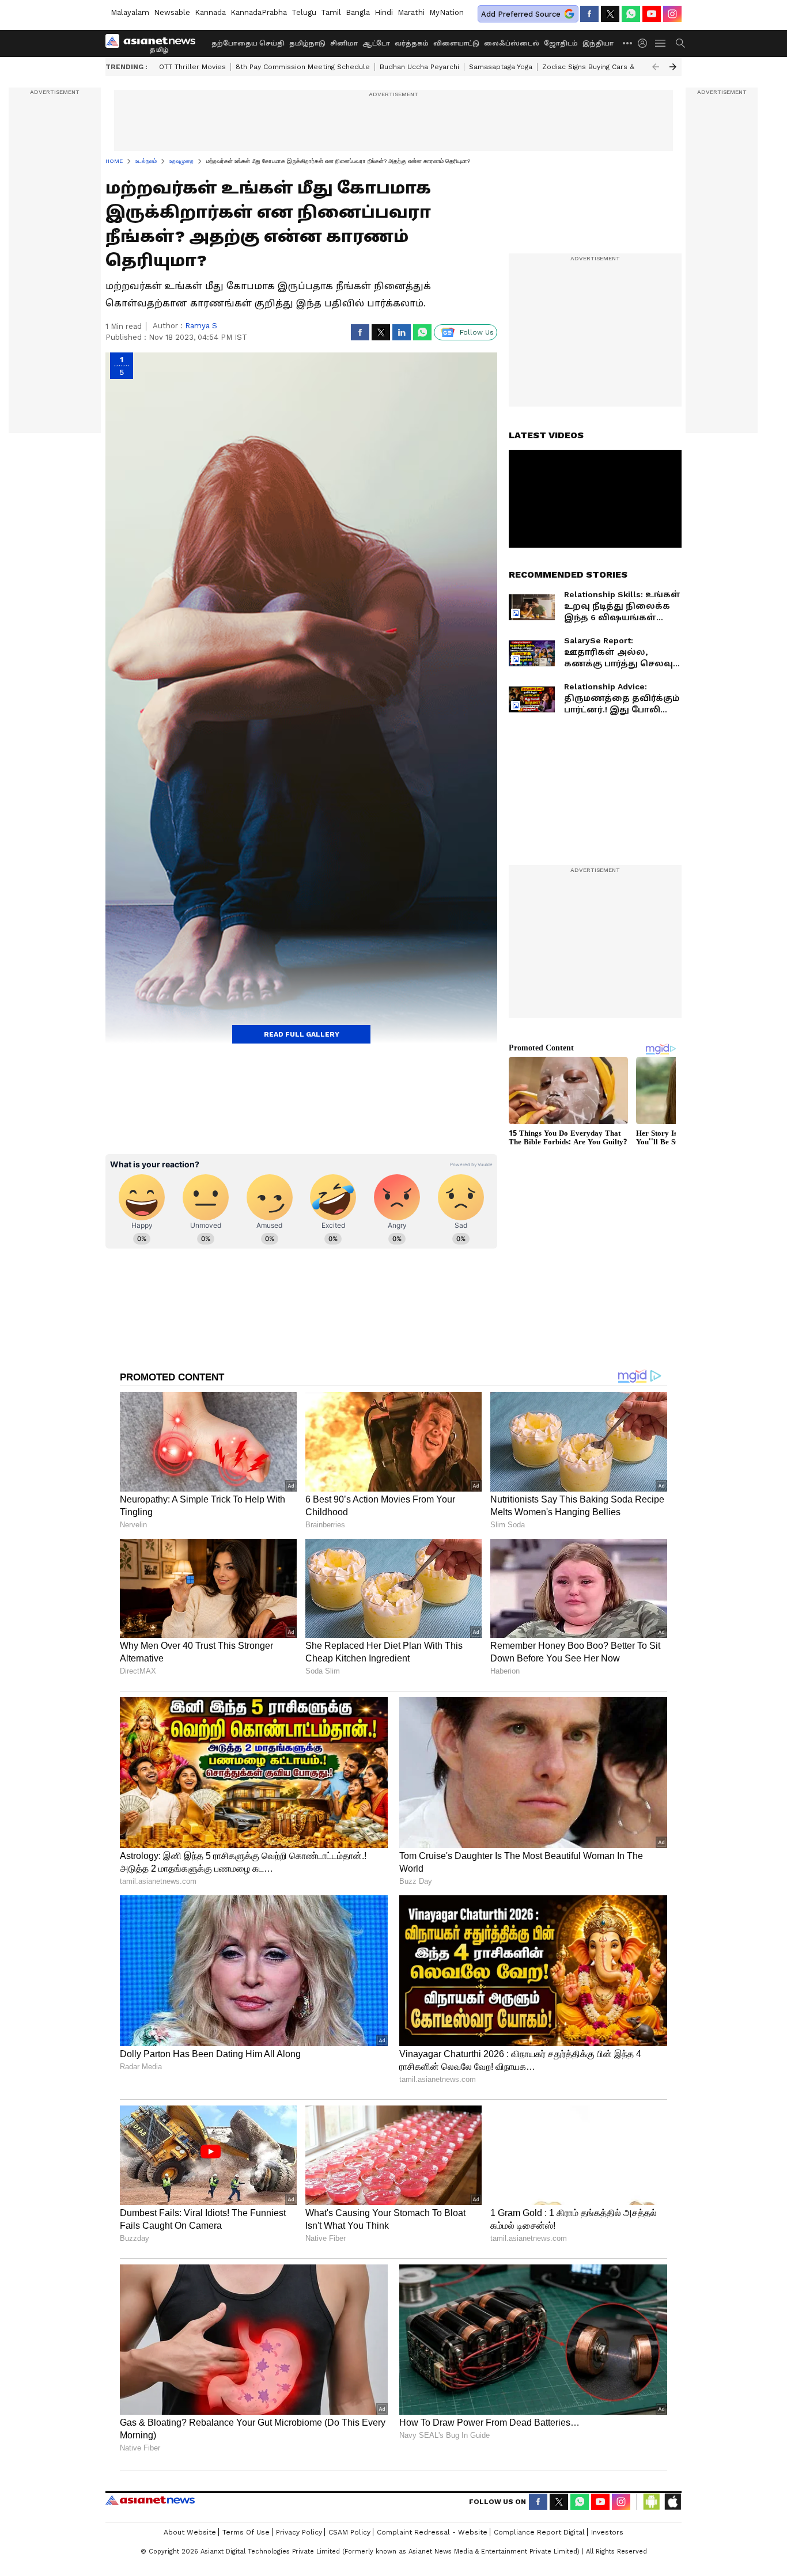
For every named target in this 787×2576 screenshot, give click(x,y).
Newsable (172, 12)
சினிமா (344, 43)
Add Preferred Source (521, 14)
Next (673, 67)
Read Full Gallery (302, 1034)
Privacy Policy (299, 2532)
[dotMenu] (628, 43)
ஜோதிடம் (561, 43)
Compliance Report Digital (539, 2532)
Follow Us (477, 332)
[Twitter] (610, 14)
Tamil (331, 12)
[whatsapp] (631, 14)
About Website (190, 2532)
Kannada (210, 12)
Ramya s (201, 326)
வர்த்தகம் (412, 43)
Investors (607, 2532)
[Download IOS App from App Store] (672, 2502)
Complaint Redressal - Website (432, 2532)
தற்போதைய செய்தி (248, 43)
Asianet (150, 2500)
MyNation (447, 12)
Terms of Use (246, 2532)
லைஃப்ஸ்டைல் (512, 43)
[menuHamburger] (661, 43)
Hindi (384, 12)
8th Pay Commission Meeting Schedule (303, 67)
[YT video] (652, 14)
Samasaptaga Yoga (501, 67)
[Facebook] (589, 14)
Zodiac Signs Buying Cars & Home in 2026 (613, 67)
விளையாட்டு (456, 43)
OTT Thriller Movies (192, 67)
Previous (656, 67)
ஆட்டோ (376, 43)
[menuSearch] (680, 43)
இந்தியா (598, 43)
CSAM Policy (349, 2532)
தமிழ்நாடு (307, 43)
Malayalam (130, 12)
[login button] (645, 43)
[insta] (672, 14)
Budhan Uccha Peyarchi (419, 67)
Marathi (411, 12)
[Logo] (154, 43)
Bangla (358, 12)
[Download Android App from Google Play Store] (652, 2502)
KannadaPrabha (259, 12)
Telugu (304, 12)
